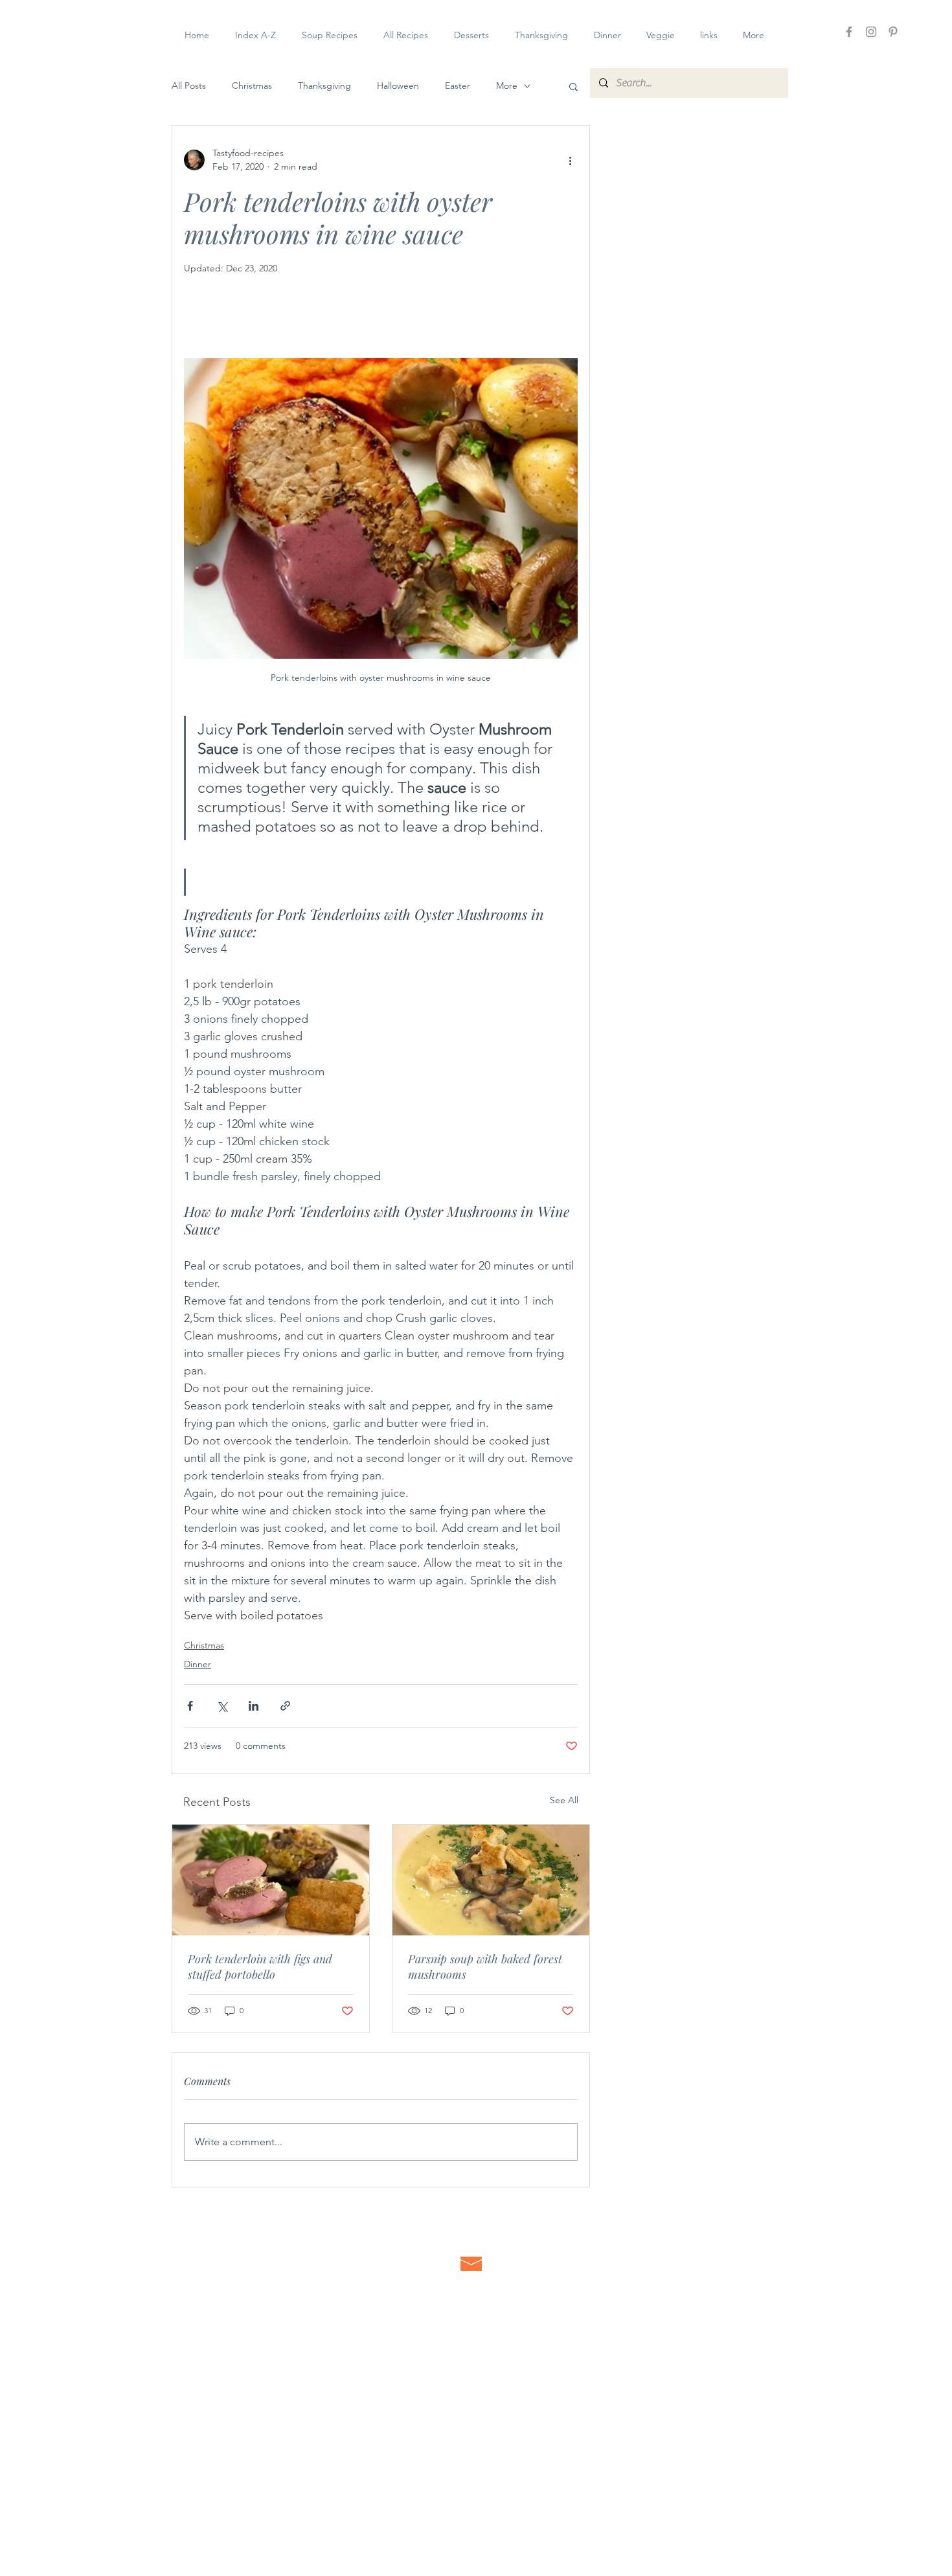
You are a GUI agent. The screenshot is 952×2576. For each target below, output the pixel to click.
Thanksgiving (324, 85)
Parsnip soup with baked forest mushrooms (485, 1966)
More (507, 85)
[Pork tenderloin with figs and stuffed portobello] (271, 1880)
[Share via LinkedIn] (254, 1706)
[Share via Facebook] (190, 1706)
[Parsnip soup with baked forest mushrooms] (491, 1880)
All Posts (189, 85)
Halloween (398, 85)
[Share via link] (285, 1706)
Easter (458, 85)
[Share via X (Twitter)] (222, 1706)
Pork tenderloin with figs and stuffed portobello (260, 1966)
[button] (573, 86)
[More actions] (570, 160)
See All (564, 1800)
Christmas (252, 85)
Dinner (198, 1664)
